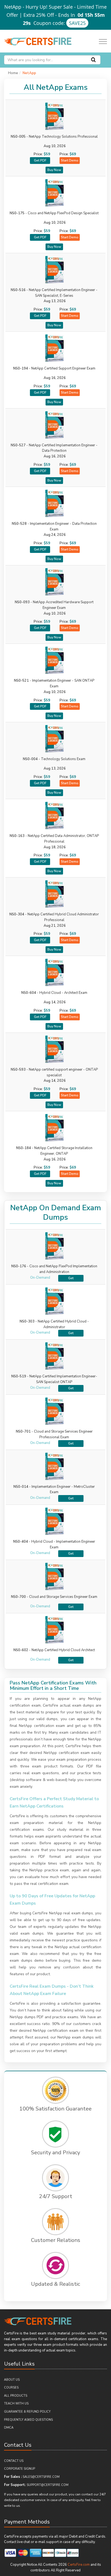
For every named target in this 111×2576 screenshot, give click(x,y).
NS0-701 (23, 1432)
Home (13, 73)
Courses (11, 2388)
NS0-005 (54, 137)
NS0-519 (19, 1376)
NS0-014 (21, 1487)
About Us (12, 2380)
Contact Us (14, 2461)
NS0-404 (21, 1542)
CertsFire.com (79, 2565)
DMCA (9, 2428)
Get (71, 1278)
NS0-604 (54, 993)
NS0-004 (54, 759)
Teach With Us (16, 2404)
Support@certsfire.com (48, 2485)
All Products (16, 2396)
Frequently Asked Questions (28, 2420)
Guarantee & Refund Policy (27, 2412)
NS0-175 (54, 213)
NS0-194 (54, 368)
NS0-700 (18, 1597)
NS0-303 (27, 1321)
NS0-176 (19, 1266)
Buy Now (54, 170)
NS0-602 (21, 1650)
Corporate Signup (20, 2469)
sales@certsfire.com (41, 2477)
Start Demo (70, 160)
